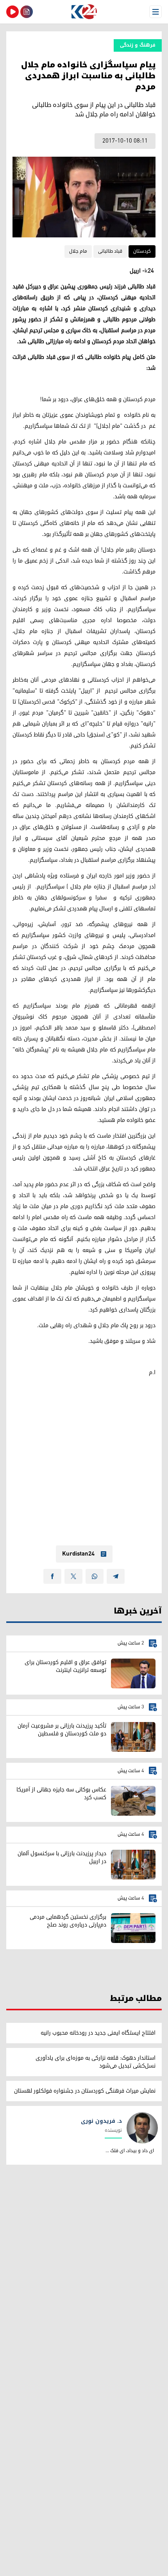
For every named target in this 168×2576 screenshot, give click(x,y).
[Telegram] (116, 1576)
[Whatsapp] (95, 1576)
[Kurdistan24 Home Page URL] (84, 12)
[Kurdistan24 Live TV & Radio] (13, 12)
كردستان (142, 251)
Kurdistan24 (78, 1554)
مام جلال (78, 251)
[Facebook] (52, 1576)
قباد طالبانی (110, 251)
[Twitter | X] (73, 1576)
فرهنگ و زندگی (138, 45)
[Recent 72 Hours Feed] (27, 12)
